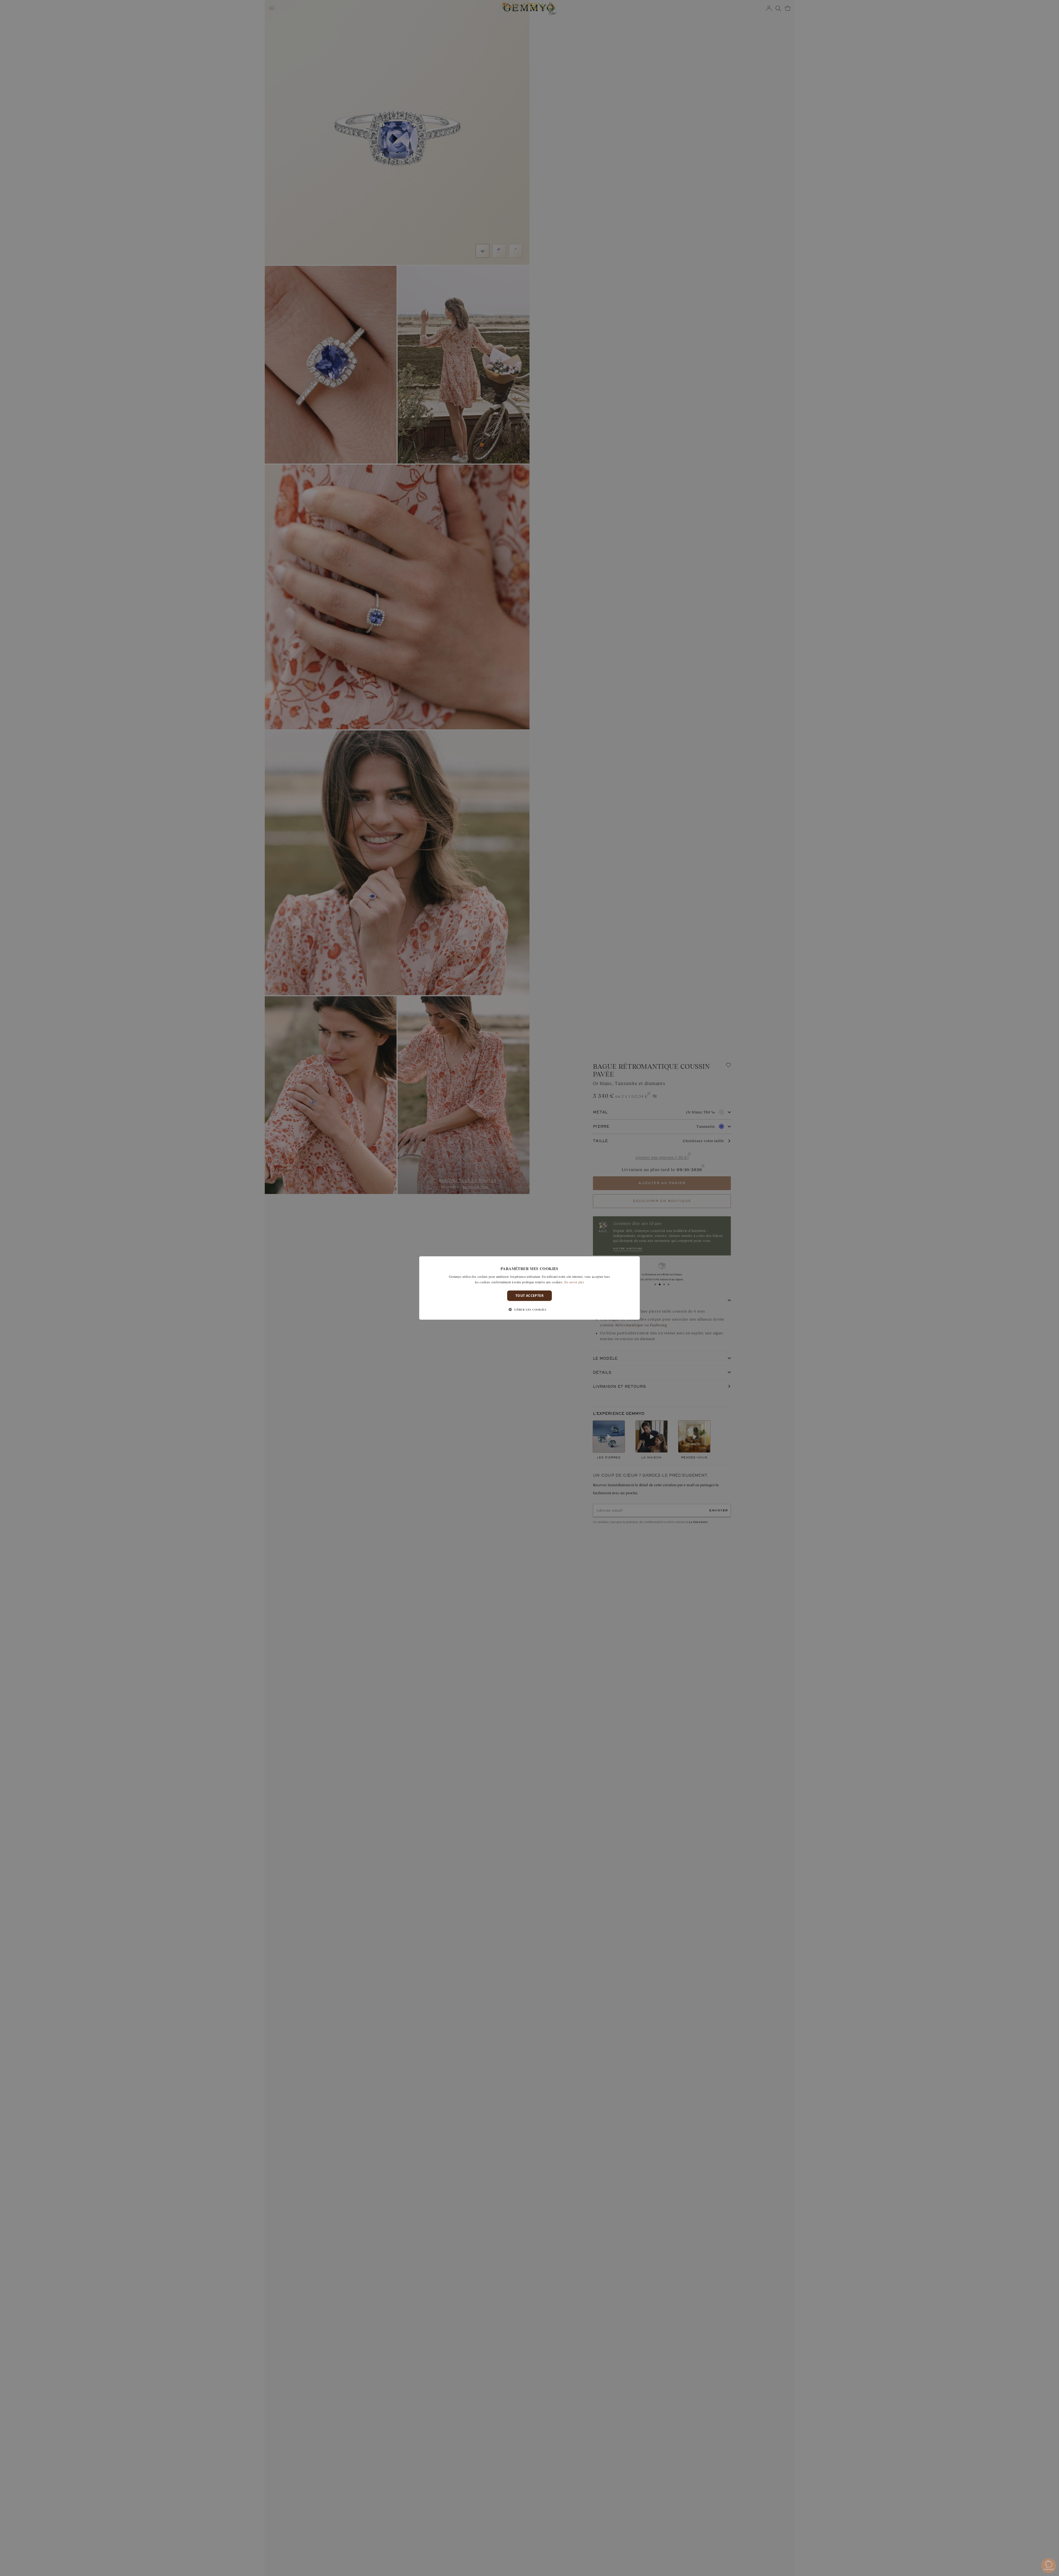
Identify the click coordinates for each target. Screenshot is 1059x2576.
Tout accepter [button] (529, 1296)
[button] (529, 1310)
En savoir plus (574, 1282)
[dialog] (529, 1288)
